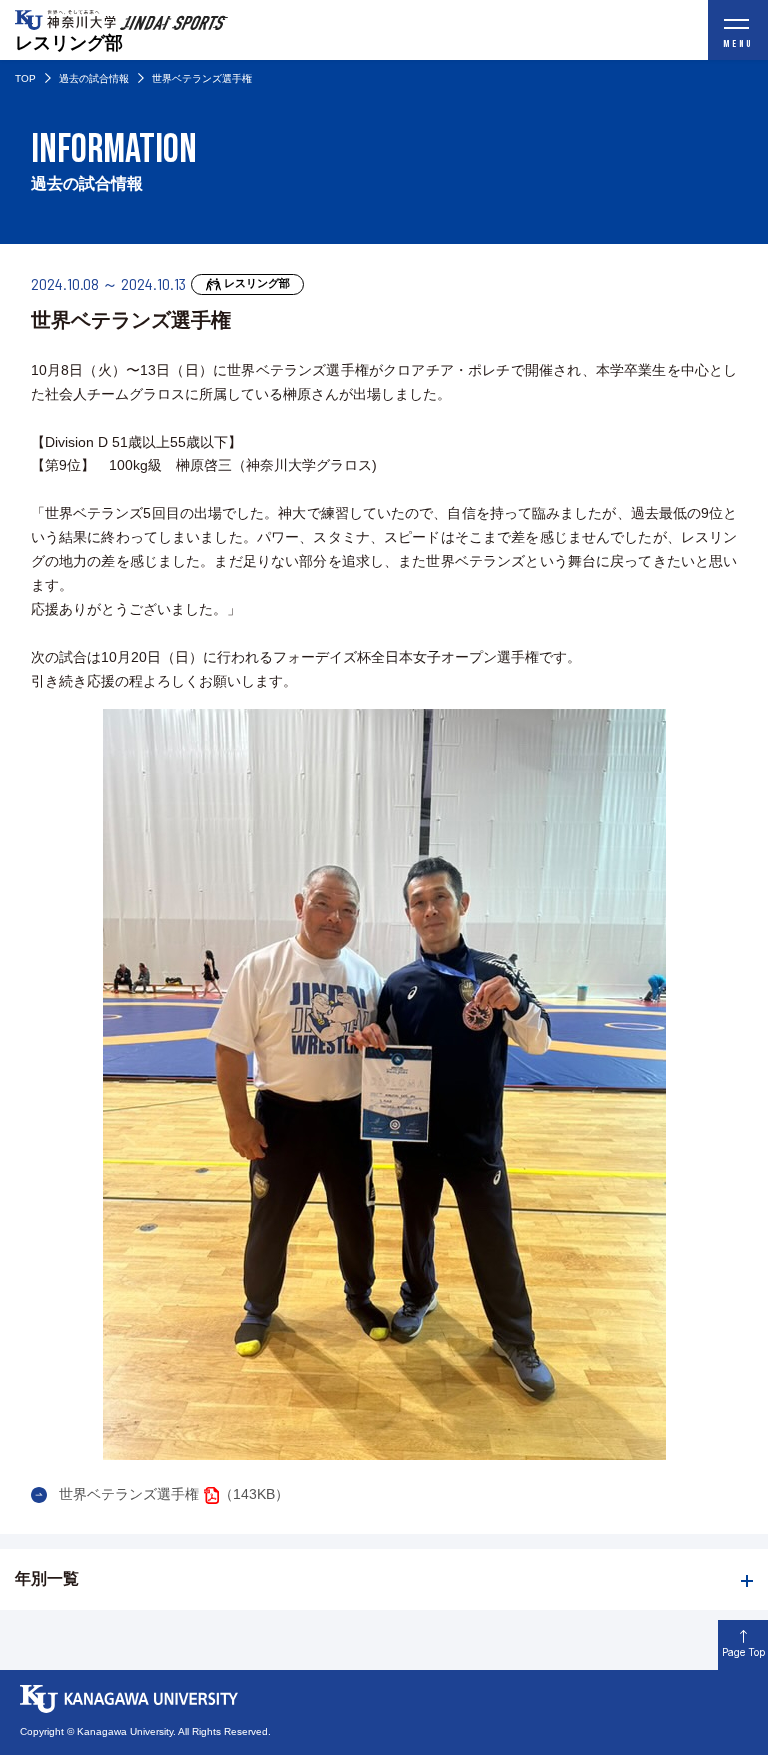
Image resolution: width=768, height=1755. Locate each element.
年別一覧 (47, 1578)
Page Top (743, 1652)
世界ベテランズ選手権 (129, 1494)
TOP (25, 78)
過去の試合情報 (94, 78)
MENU (738, 44)
